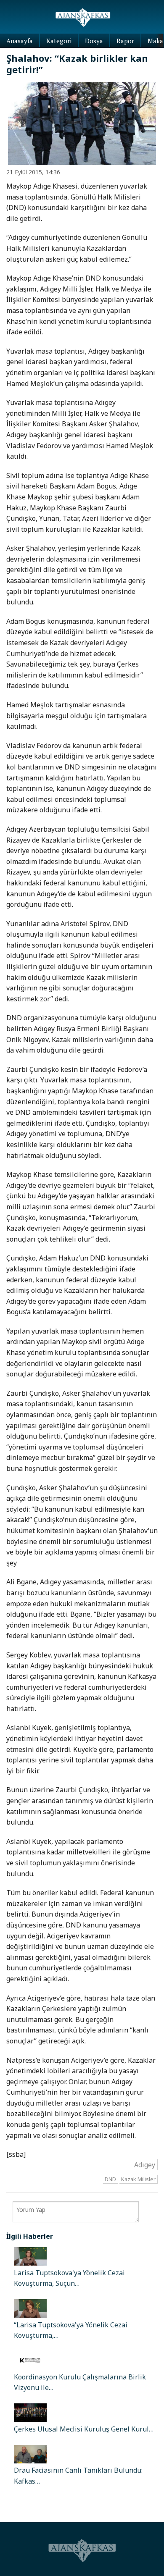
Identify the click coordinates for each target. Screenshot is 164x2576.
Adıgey (145, 2164)
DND (110, 2179)
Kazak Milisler (138, 2179)
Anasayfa (20, 41)
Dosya (94, 41)
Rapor (125, 41)
